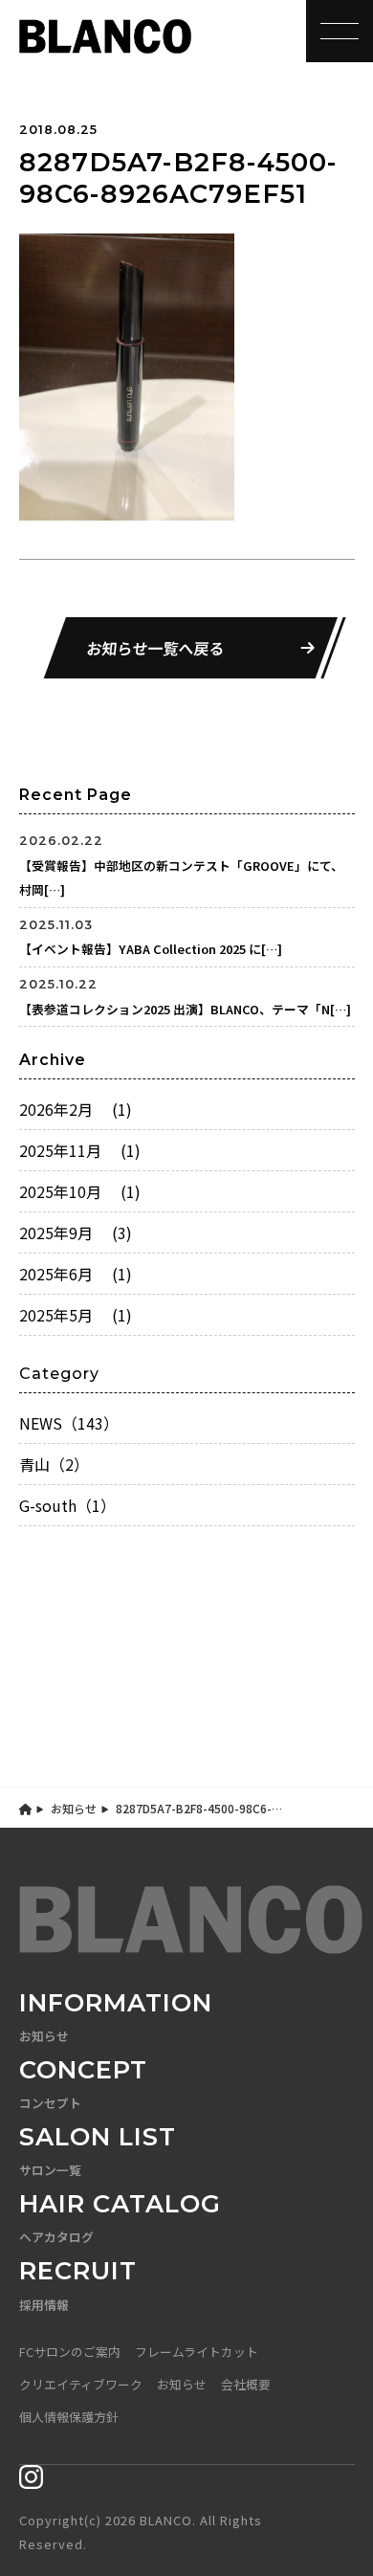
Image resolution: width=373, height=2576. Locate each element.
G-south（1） (67, 1505)
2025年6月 (76, 1274)
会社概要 (246, 2384)
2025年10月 (80, 1191)
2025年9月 (76, 1232)
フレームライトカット (197, 2352)
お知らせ (74, 1808)
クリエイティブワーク (81, 2384)
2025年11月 (80, 1150)
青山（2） (54, 1464)
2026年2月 (76, 1109)
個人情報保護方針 (69, 2417)
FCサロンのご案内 (70, 2352)
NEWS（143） (69, 1423)
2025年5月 (76, 1315)
